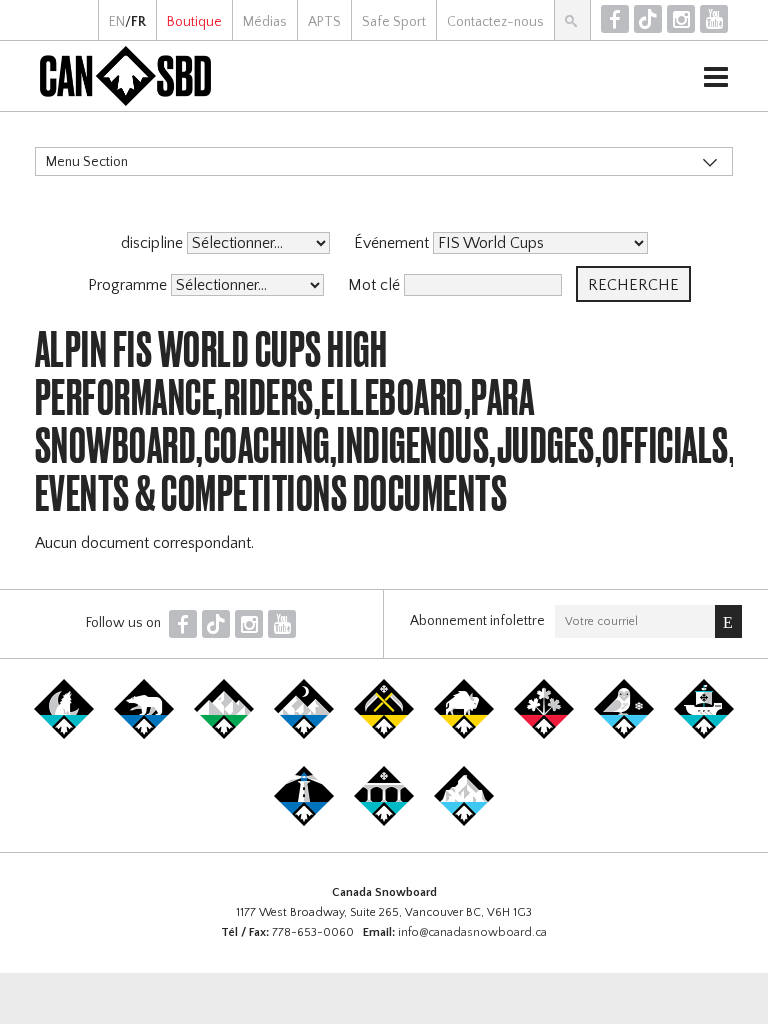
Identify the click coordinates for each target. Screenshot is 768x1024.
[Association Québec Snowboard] (624, 735)
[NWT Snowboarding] (144, 735)
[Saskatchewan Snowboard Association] (384, 735)
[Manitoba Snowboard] (464, 735)
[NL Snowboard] (464, 822)
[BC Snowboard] (224, 735)
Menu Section (87, 162)
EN (117, 22)
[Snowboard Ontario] (544, 735)
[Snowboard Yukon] (64, 735)
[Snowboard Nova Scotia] (304, 822)
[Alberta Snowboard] (304, 735)
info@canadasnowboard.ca (472, 932)
